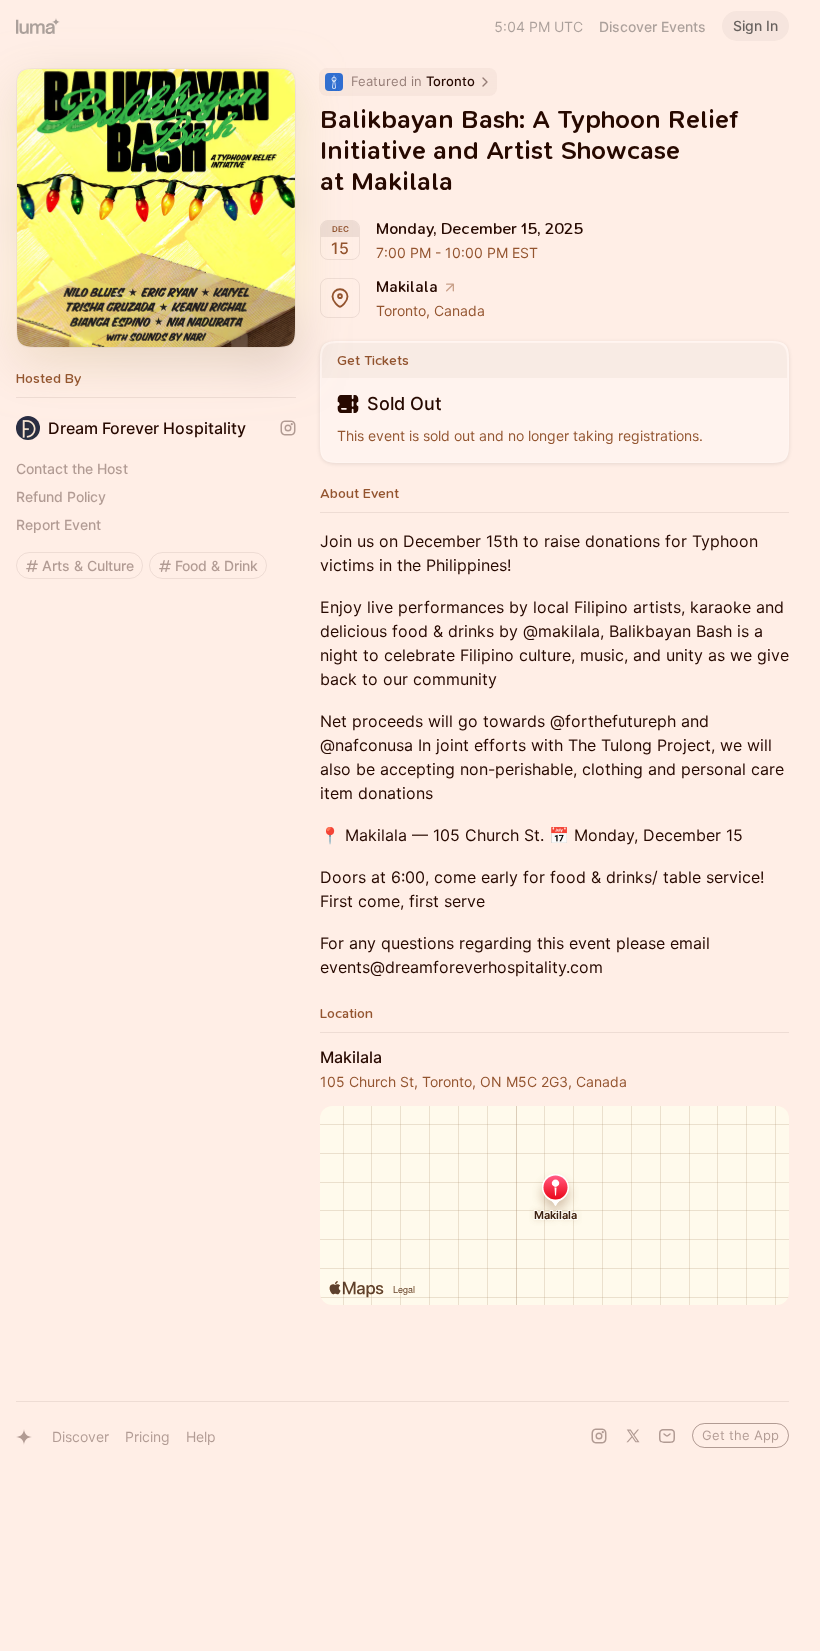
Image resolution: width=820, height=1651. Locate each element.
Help (201, 1436)
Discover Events (652, 26)
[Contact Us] (667, 1436)
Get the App (740, 1435)
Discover (80, 1436)
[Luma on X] (633, 1436)
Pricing (147, 1436)
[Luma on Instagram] (599, 1436)
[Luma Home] (38, 26)
